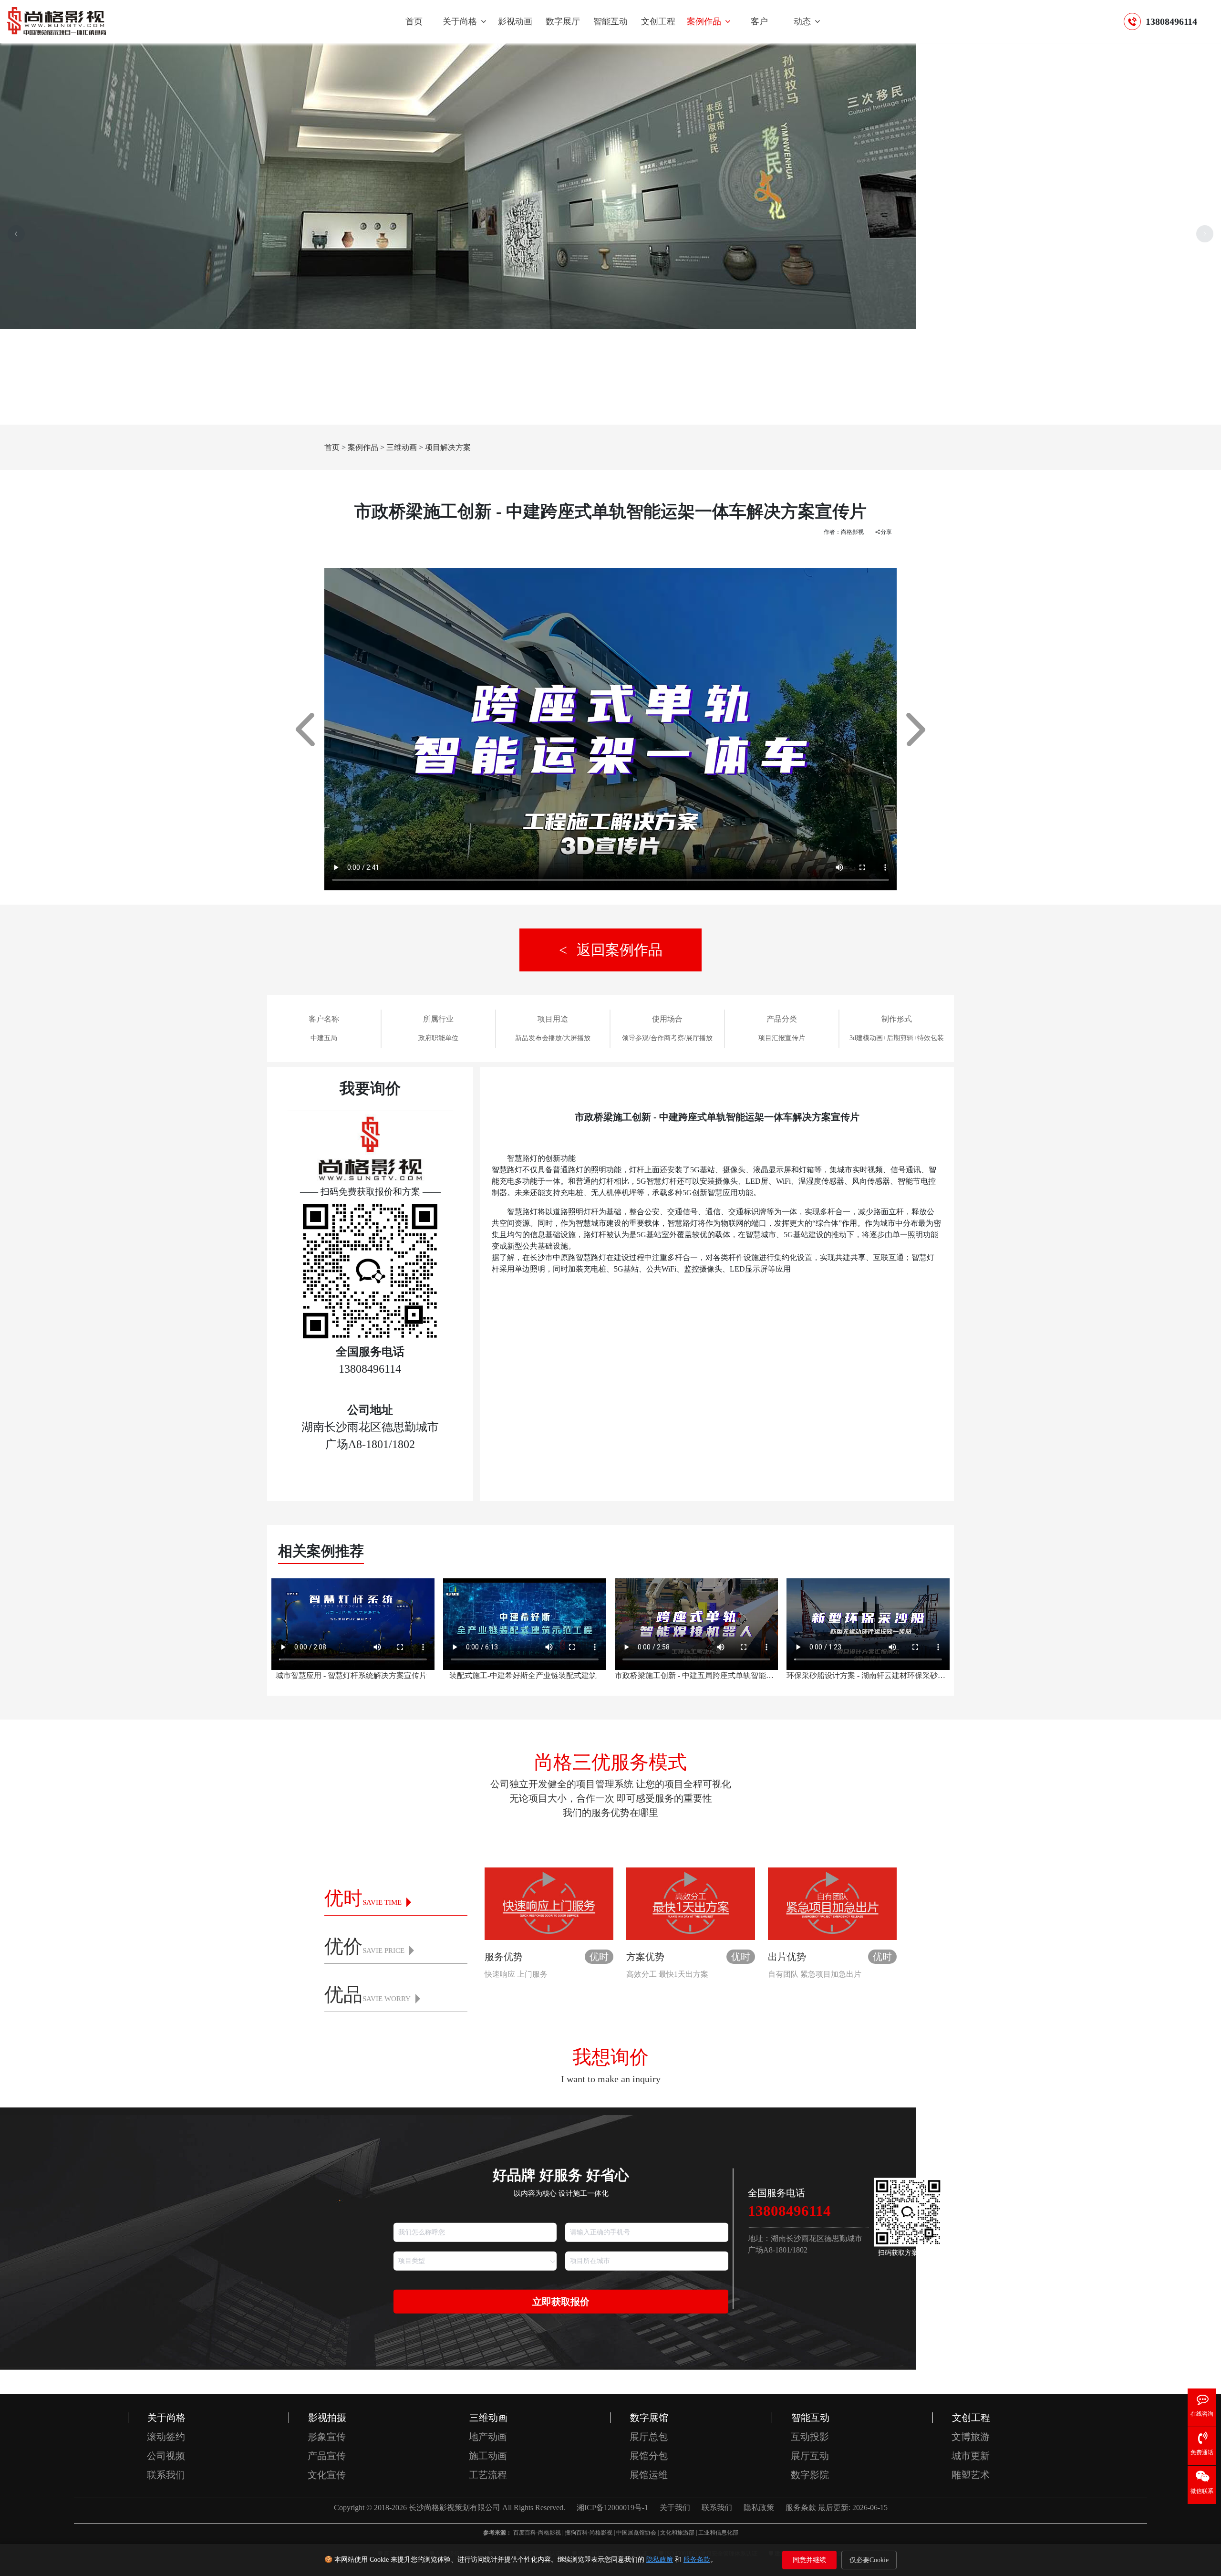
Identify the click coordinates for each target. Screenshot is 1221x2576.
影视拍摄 (327, 2418)
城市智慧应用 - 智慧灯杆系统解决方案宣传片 (351, 1675)
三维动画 (402, 447)
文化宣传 (327, 2475)
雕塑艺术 (971, 2475)
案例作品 (705, 21)
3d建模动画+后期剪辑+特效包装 (897, 1038)
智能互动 (610, 21)
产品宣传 (327, 2456)
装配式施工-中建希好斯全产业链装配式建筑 (523, 1675)
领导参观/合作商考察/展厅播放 (667, 1038)
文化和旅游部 (677, 2533)
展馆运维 (649, 2475)
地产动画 (488, 2437)
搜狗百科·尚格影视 (589, 2533)
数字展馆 (649, 2418)
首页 (414, 21)
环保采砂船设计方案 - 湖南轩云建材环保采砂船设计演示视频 (866, 1675)
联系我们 (166, 2475)
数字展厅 (563, 21)
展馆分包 (649, 2456)
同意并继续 (809, 2560)
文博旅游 (971, 2437)
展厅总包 (649, 2437)
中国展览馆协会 (636, 2533)
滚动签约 (166, 2437)
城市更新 (971, 2456)
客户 (759, 21)
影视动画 (515, 21)
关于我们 (675, 2508)
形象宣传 (327, 2437)
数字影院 (810, 2475)
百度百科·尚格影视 (537, 2533)
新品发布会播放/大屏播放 (553, 1038)
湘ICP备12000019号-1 (612, 2508)
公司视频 (166, 2456)
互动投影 (810, 2437)
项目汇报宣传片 (782, 1038)
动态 (803, 21)
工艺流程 (488, 2475)
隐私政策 (660, 2560)
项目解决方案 (448, 447)
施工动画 (488, 2456)
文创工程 (658, 21)
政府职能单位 (438, 1038)
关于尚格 (461, 21)
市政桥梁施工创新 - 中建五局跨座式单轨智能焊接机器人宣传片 (695, 1675)
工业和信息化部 (718, 2533)
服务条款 (697, 2560)
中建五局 (324, 1038)
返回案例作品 (620, 950)
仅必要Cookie (869, 2560)
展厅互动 (810, 2456)
